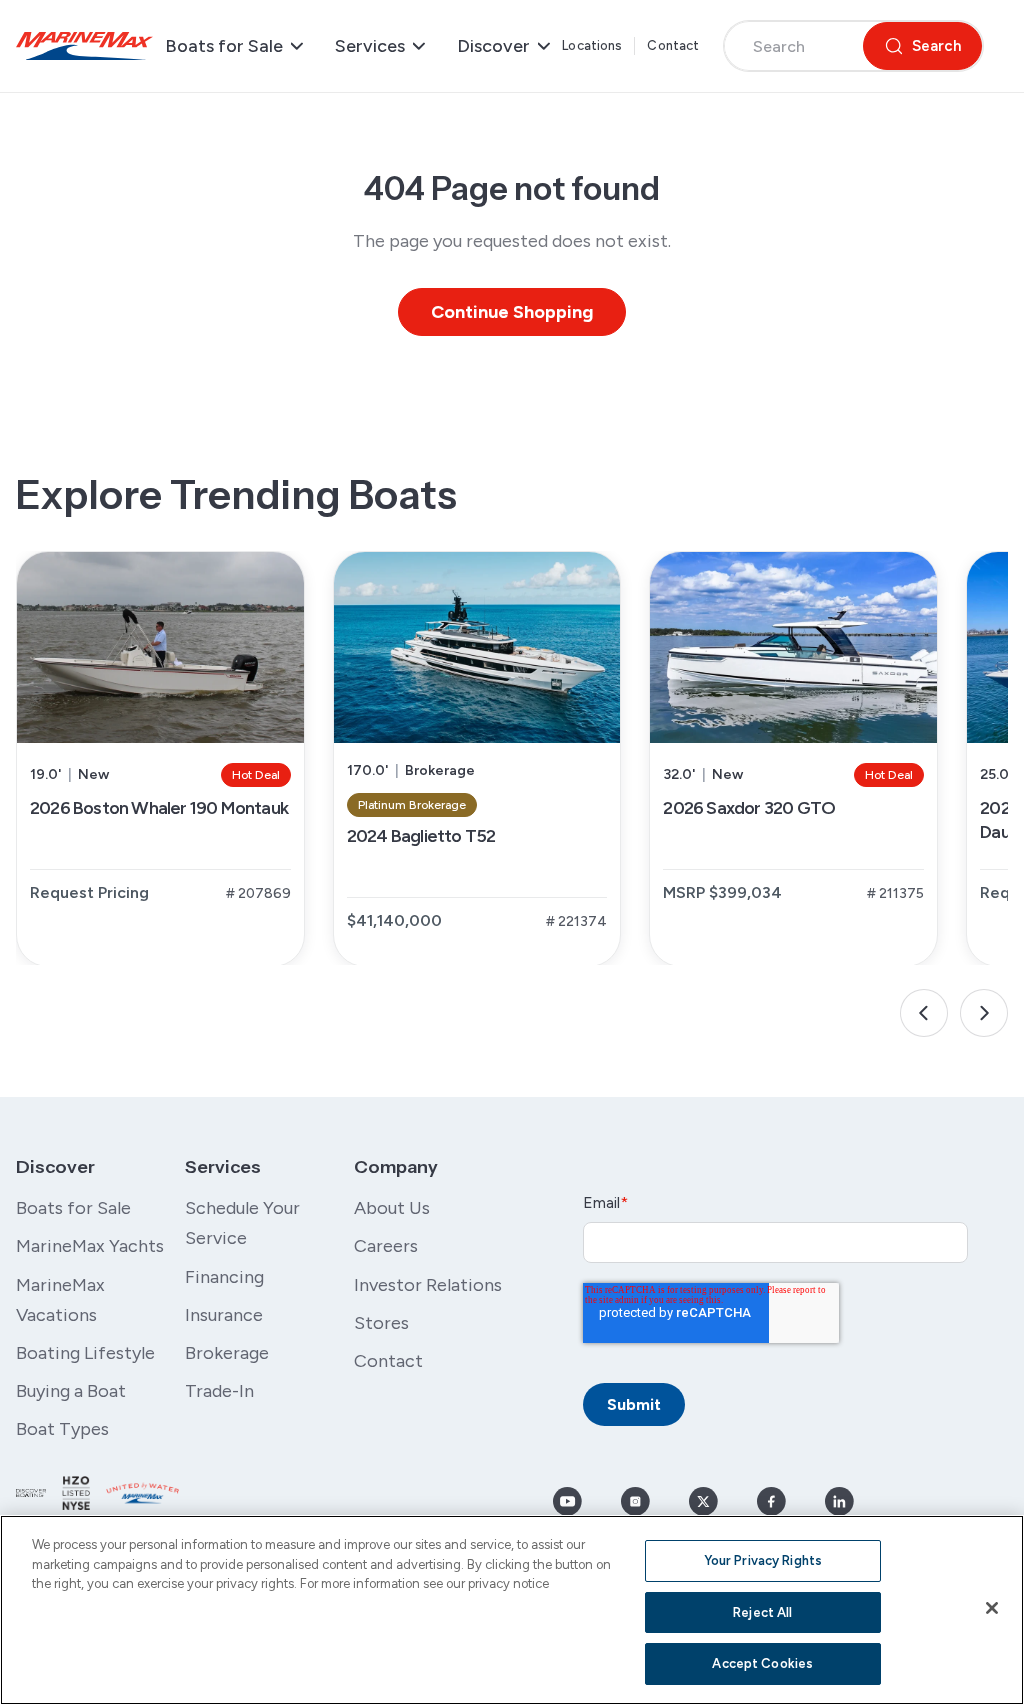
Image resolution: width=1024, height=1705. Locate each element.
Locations (592, 45)
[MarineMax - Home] (84, 46)
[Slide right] (984, 1013)
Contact (673, 45)
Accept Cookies (762, 1663)
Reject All (762, 1612)
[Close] (992, 1608)
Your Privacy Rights (763, 1560)
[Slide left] (924, 1013)
